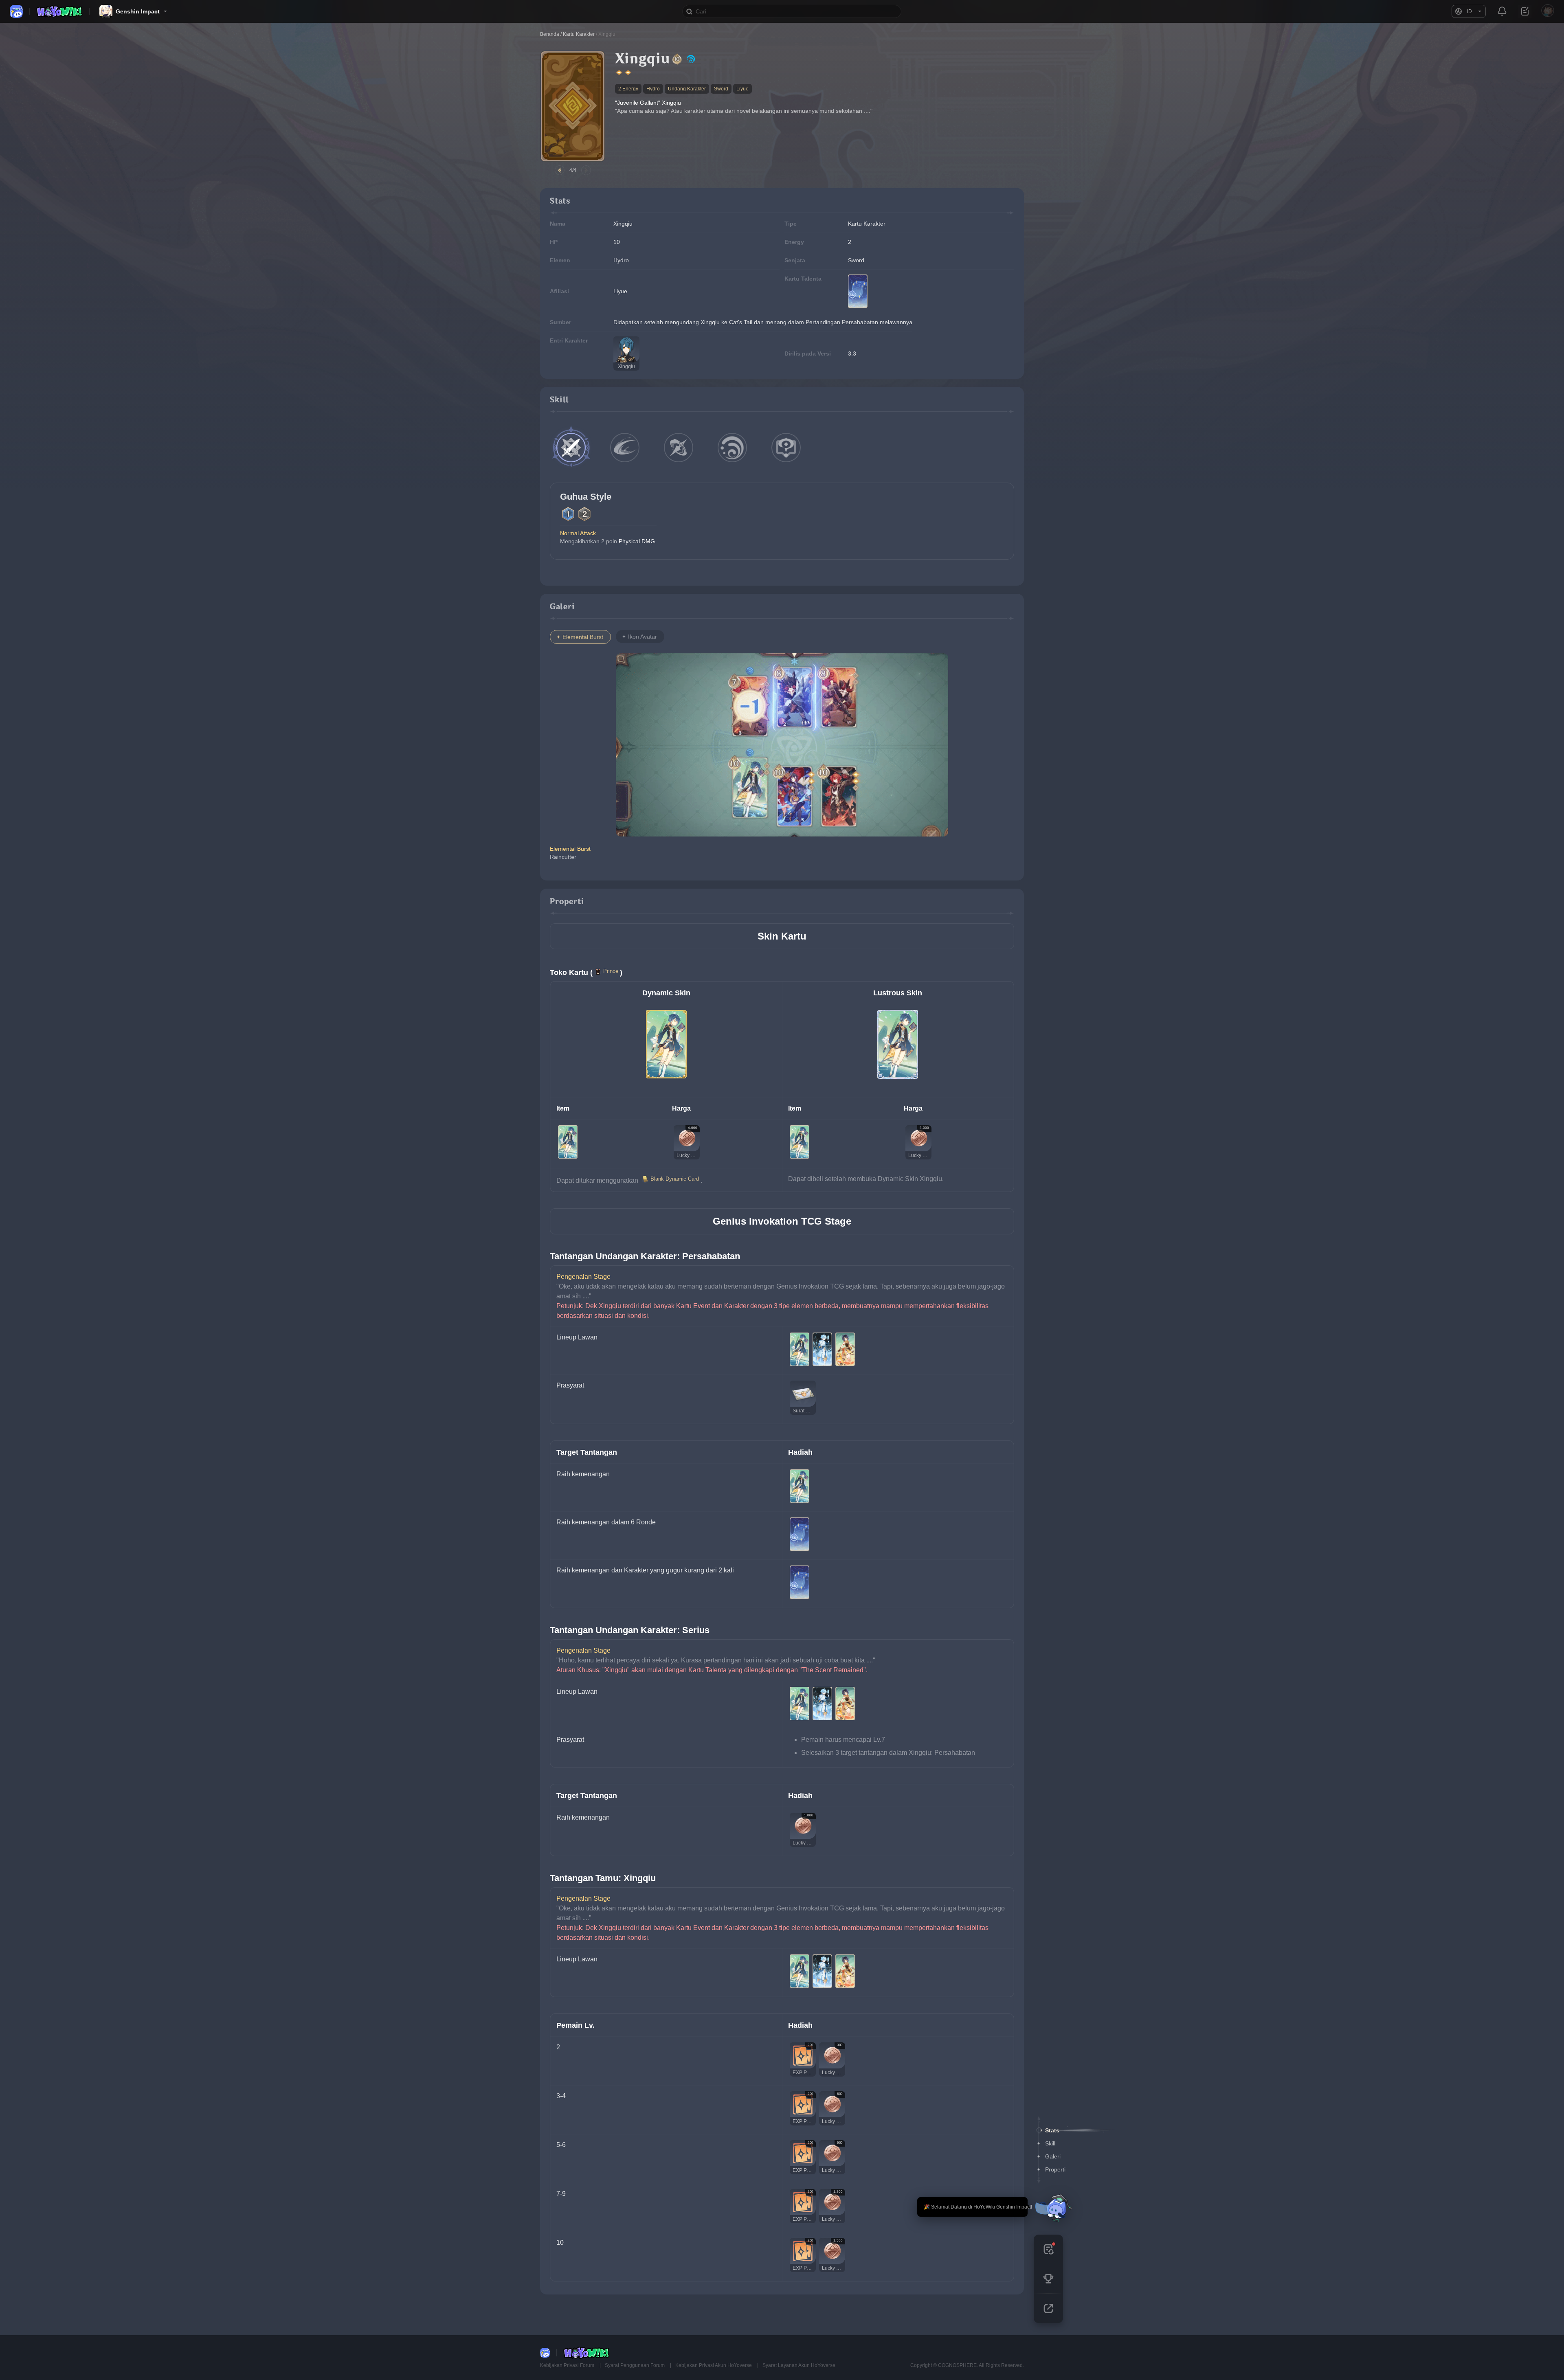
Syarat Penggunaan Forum (635, 2365)
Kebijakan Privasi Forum (568, 2365)
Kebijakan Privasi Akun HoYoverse (714, 2365)
